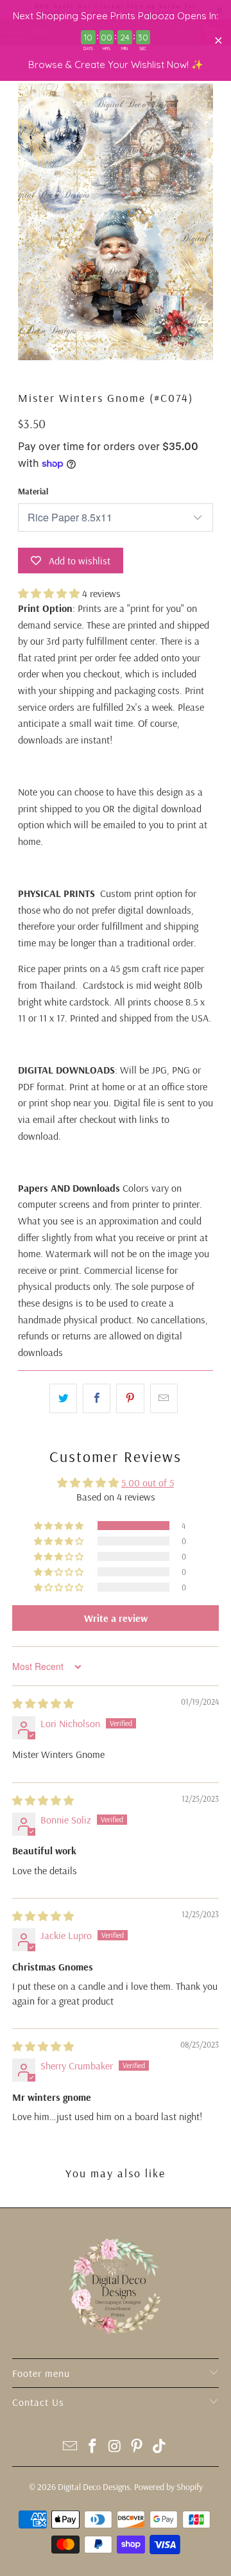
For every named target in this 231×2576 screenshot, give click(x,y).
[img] (43, 1703)
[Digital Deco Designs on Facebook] (92, 2447)
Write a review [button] (116, 1618)
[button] (49, 593)
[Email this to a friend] (164, 1398)
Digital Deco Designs (94, 2487)
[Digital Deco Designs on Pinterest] (137, 2447)
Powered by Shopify (168, 2487)
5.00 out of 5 (148, 1483)
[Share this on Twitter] (63, 1398)
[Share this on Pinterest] (130, 1398)
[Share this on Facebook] (97, 1398)
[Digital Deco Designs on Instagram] (115, 2447)
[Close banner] (218, 41)
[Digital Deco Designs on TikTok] (160, 2447)
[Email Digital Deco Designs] (71, 2447)
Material (33, 491)
